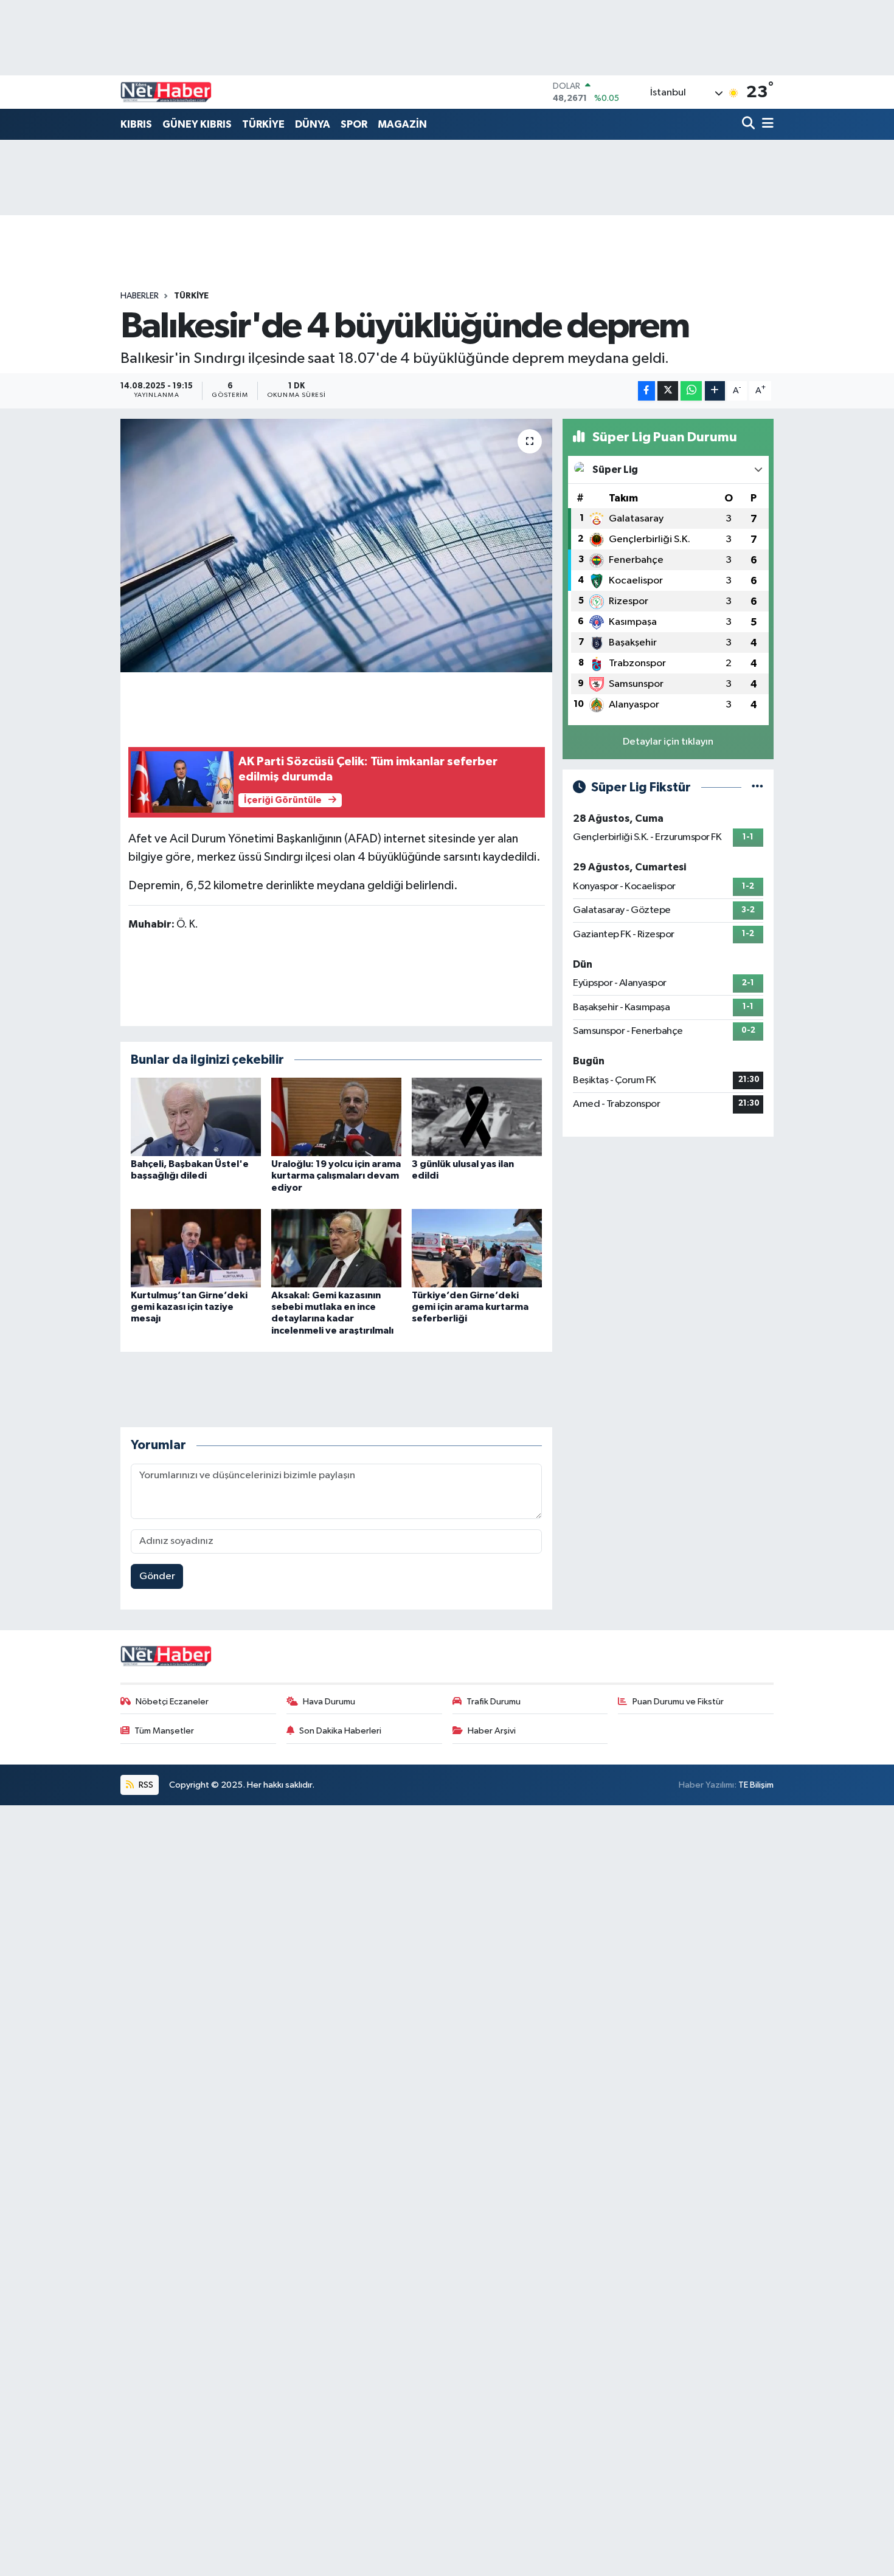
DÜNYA (313, 124)
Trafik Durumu (494, 1702)
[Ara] (750, 124)
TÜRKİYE (263, 124)
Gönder (157, 1576)
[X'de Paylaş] (668, 391)
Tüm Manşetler (164, 1731)
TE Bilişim (756, 1785)
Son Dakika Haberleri (340, 1731)
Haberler (140, 296)
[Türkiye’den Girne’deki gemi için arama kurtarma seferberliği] (477, 1248)
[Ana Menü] (766, 124)
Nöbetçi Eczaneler (172, 1702)
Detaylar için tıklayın (668, 742)
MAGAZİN (402, 124)
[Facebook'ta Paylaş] (646, 391)
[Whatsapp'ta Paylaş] (691, 391)
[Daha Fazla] (715, 391)
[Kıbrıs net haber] (166, 92)
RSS (145, 1785)
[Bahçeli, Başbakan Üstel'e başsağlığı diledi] (196, 1117)
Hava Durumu (329, 1702)
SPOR (354, 124)
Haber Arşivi (492, 1731)
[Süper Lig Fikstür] (757, 787)
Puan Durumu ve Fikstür (678, 1702)
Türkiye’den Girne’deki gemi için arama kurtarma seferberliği (470, 1307)
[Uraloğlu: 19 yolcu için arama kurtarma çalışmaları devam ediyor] (336, 1117)
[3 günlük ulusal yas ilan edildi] (477, 1117)
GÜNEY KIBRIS (197, 124)
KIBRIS (136, 124)
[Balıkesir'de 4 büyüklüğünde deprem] (337, 545)
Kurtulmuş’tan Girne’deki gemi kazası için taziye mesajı (189, 1307)
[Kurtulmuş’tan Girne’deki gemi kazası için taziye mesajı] (196, 1248)
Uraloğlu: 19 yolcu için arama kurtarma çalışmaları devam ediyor (336, 1176)
